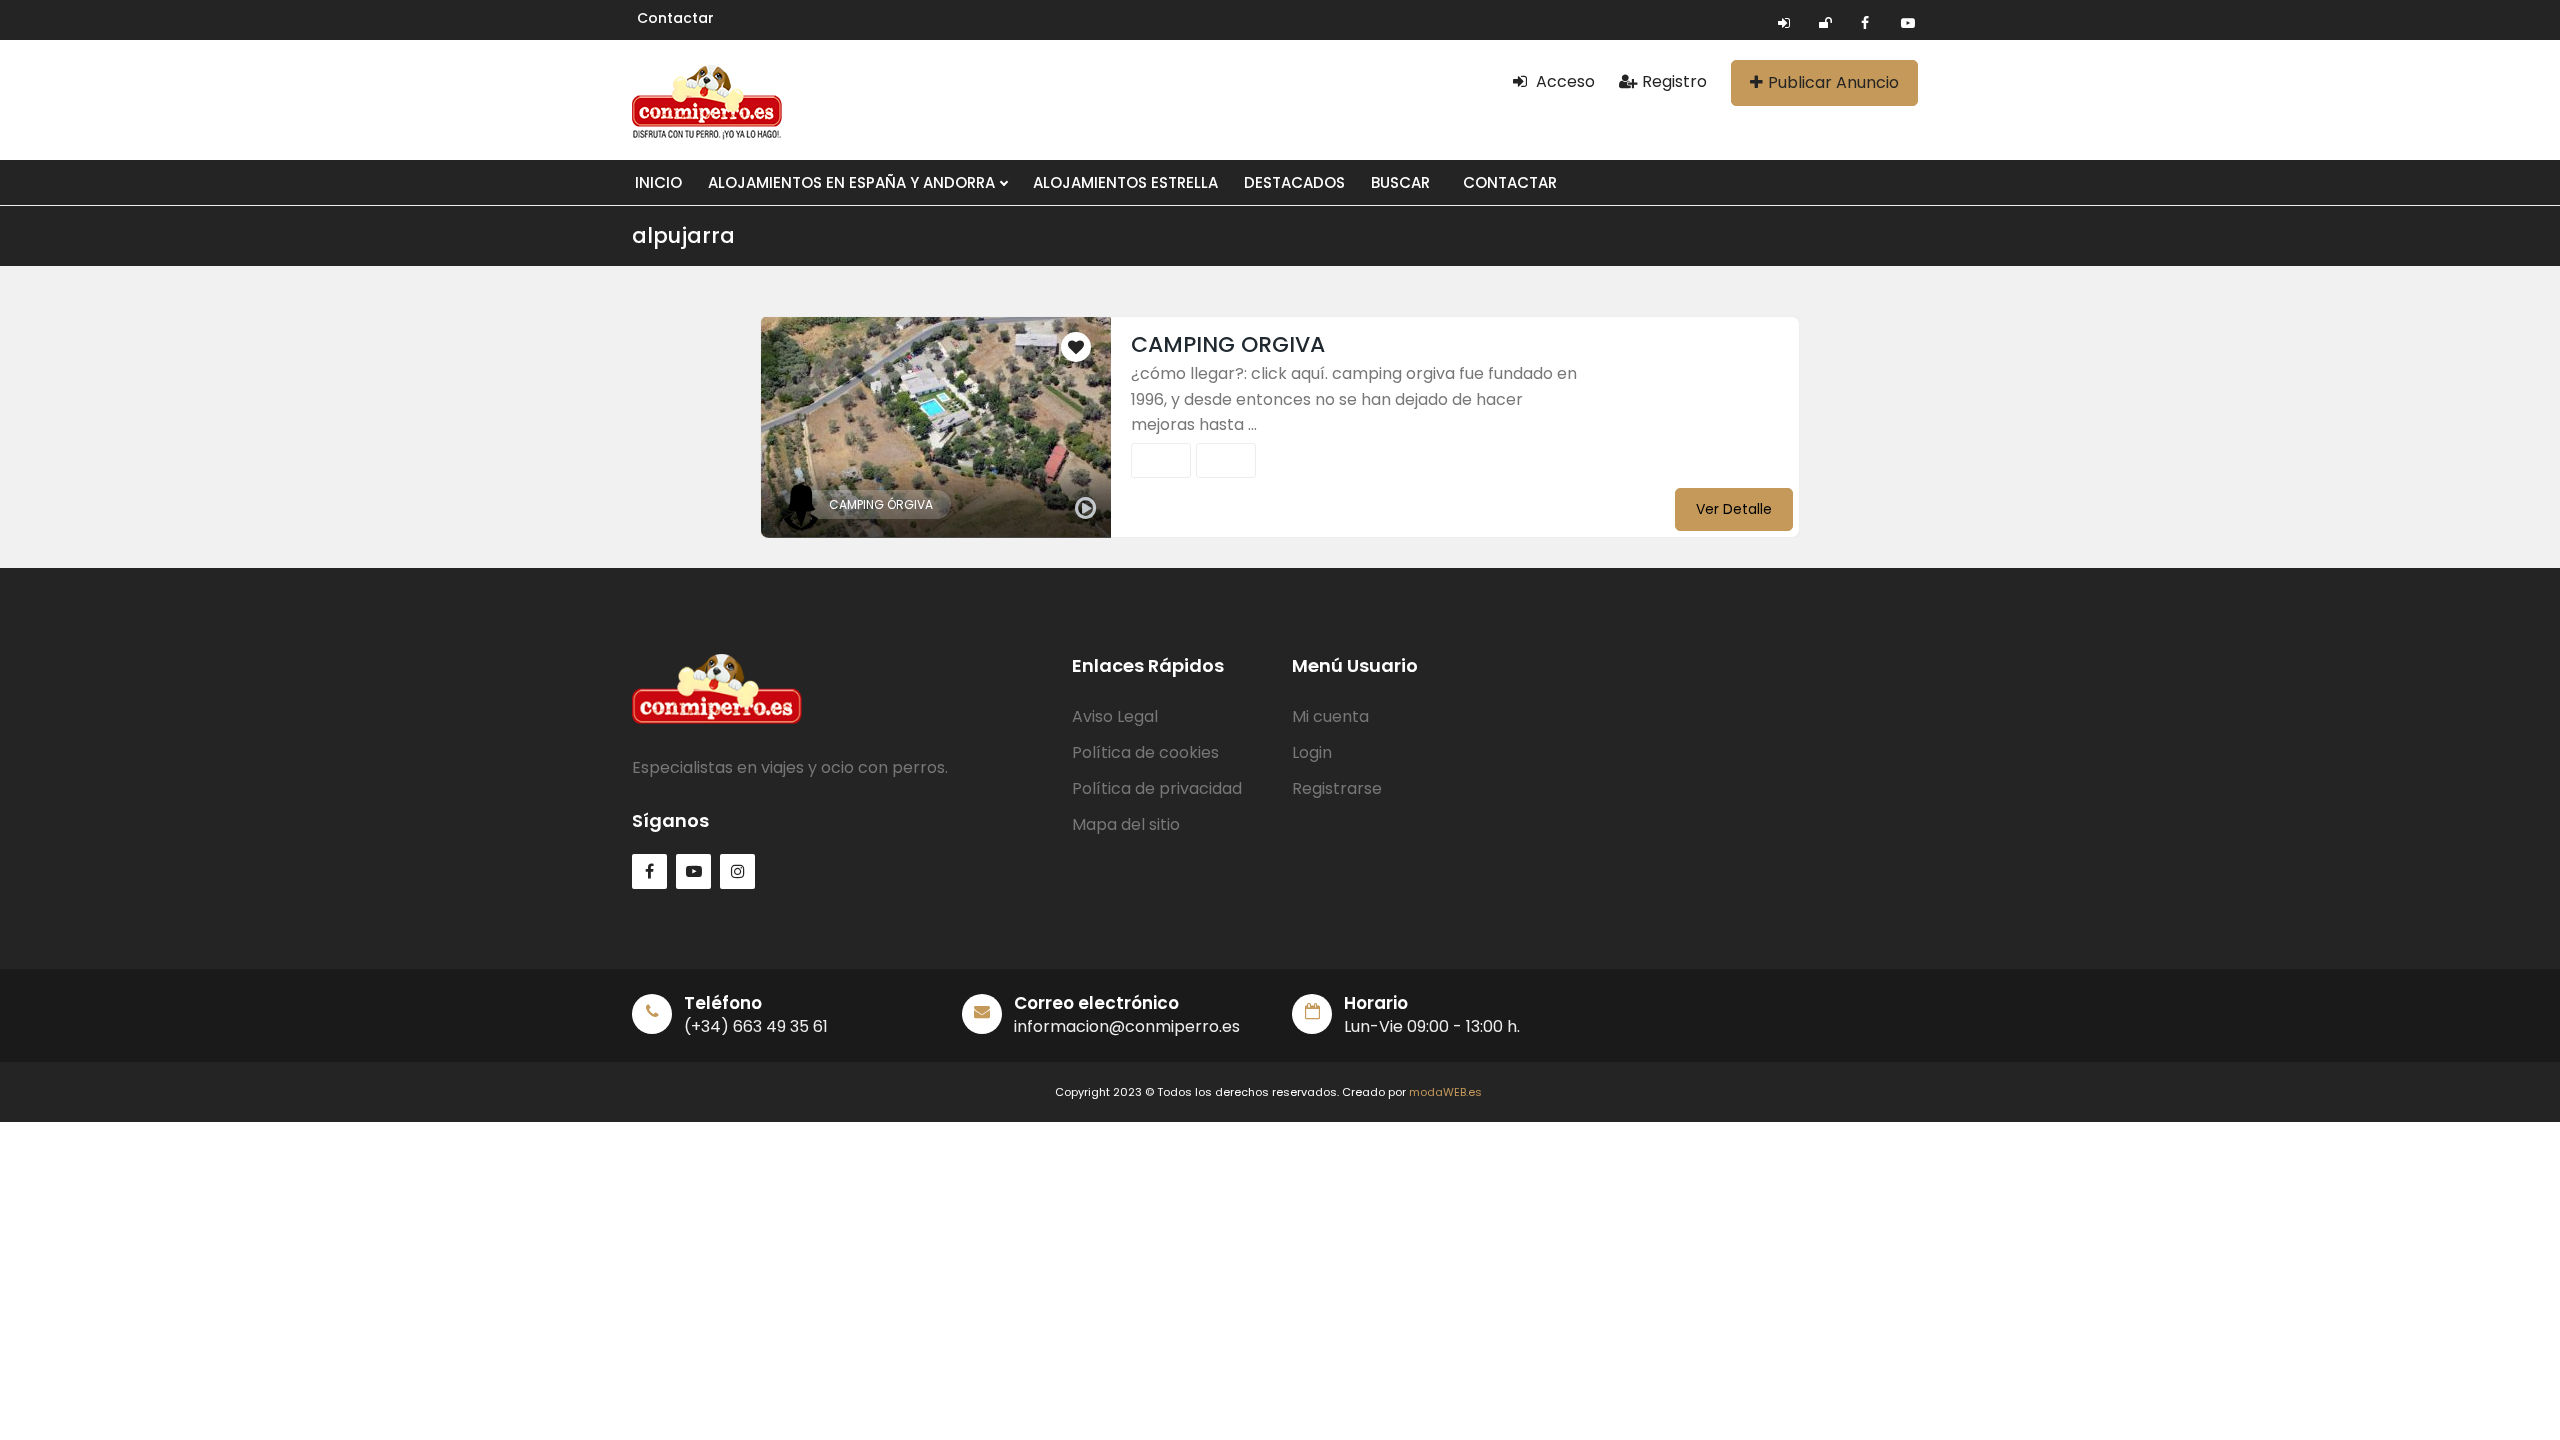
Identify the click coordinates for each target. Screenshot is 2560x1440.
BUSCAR (1400, 182)
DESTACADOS (1294, 182)
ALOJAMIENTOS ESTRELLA (1125, 182)
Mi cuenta (1330, 716)
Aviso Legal (1115, 716)
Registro (1674, 81)
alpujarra (683, 235)
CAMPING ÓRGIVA (881, 504)
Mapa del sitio (1126, 824)
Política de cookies (1145, 752)
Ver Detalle (1734, 509)
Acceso (1563, 81)
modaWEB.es (1445, 1092)
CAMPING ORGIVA (1228, 344)
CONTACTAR (1510, 182)
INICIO (658, 182)
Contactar (675, 18)
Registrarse (1337, 788)
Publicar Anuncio (1833, 82)
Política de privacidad (1157, 788)
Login (1312, 752)
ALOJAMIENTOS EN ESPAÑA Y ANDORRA (853, 182)
